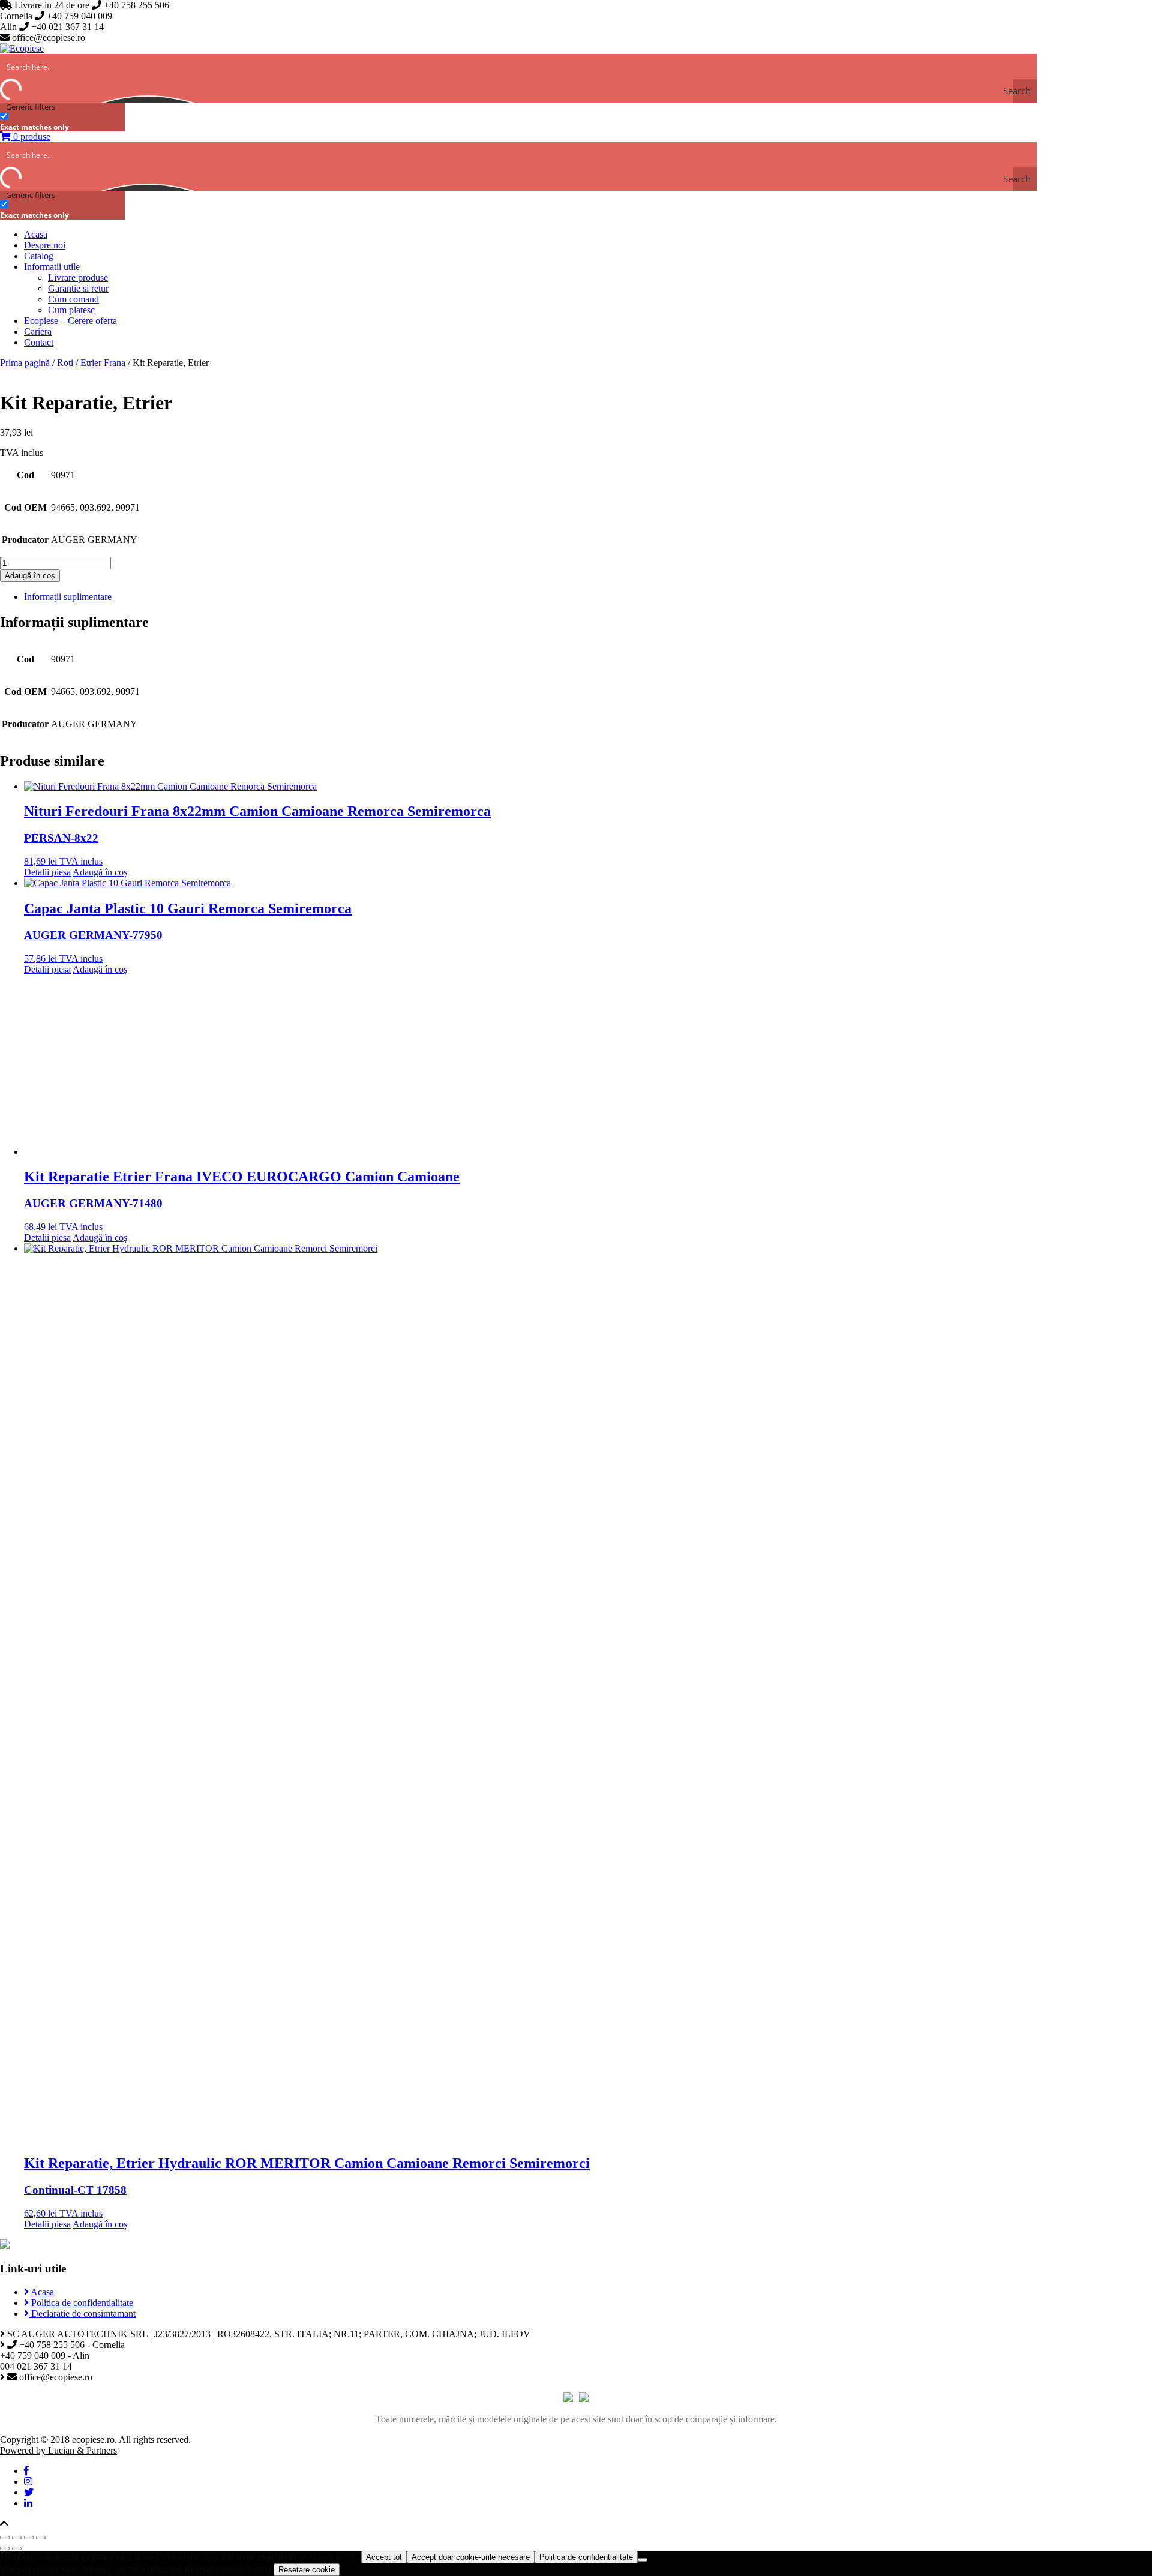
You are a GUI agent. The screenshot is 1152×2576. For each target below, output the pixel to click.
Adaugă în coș (30, 576)
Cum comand (73, 299)
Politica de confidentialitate (81, 2303)
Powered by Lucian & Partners (58, 2450)
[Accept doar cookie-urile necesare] (643, 2560)
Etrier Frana (103, 363)
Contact (39, 342)
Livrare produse (78, 278)
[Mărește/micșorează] (41, 2538)
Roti (65, 363)
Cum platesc (71, 310)
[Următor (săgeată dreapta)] (17, 2548)
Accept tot (384, 2557)
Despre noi (45, 245)
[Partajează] (17, 2538)
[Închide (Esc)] (5, 2538)
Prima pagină (25, 363)
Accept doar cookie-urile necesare (471, 2557)
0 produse (31, 137)
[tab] (588, 597)
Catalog (39, 256)
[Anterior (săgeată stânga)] (5, 2548)
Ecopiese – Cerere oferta (70, 321)
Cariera (38, 332)
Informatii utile (52, 267)
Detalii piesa (47, 872)
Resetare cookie (307, 2570)
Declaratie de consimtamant (82, 2313)
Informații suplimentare (68, 597)
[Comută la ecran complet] (29, 2538)
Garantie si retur (78, 288)
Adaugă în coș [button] (100, 872)
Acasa (36, 234)
